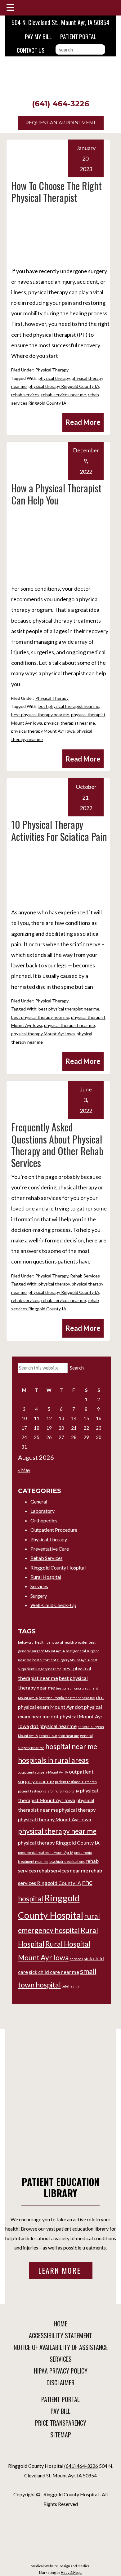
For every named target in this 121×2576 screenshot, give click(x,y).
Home (60, 2324)
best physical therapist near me (69, 706)
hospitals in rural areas (53, 1760)
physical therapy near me (57, 1831)
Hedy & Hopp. (71, 2572)
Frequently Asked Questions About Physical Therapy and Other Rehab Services (57, 1145)
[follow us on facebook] (59, 2455)
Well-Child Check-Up (53, 1605)
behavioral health (32, 1642)
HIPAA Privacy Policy (61, 2371)
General (39, 1501)
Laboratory (43, 1511)
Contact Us (31, 50)
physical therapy (54, 378)
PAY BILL (60, 2411)
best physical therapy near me (40, 715)
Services (39, 1586)
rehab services (25, 395)
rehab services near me (64, 395)
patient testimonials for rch (76, 1782)
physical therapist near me (69, 723)
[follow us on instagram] (62, 2455)
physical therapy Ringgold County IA (64, 386)
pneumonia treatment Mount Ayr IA (46, 1852)
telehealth (70, 1986)
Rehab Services (85, 1276)
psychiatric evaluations (67, 1861)
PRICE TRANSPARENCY (61, 2423)
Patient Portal (78, 36)
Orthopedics (44, 1520)
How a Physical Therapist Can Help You (56, 494)
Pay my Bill (38, 36)
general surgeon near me (59, 1736)
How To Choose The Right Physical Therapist (56, 191)
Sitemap (61, 2435)
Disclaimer (60, 2383)
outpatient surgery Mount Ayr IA (43, 1772)
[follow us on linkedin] (60, 2455)
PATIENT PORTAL (60, 2399)
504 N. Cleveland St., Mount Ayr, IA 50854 (60, 22)
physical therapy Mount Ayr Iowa (43, 731)
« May (24, 1470)
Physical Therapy (52, 370)
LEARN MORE (61, 2270)
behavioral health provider (67, 1642)
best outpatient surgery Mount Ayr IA (61, 1660)
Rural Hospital (46, 1577)
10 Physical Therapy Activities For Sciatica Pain (59, 830)
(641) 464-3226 (60, 104)
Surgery (39, 1596)
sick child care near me (54, 1972)
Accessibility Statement (60, 2335)
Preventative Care (50, 1549)
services (76, 1959)
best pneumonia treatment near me (67, 1698)
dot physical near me (53, 1726)
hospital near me (71, 1746)
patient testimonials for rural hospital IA (49, 1791)
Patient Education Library (60, 2187)
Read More (83, 422)
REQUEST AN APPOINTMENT (61, 123)
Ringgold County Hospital (58, 1568)
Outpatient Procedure (54, 1530)
